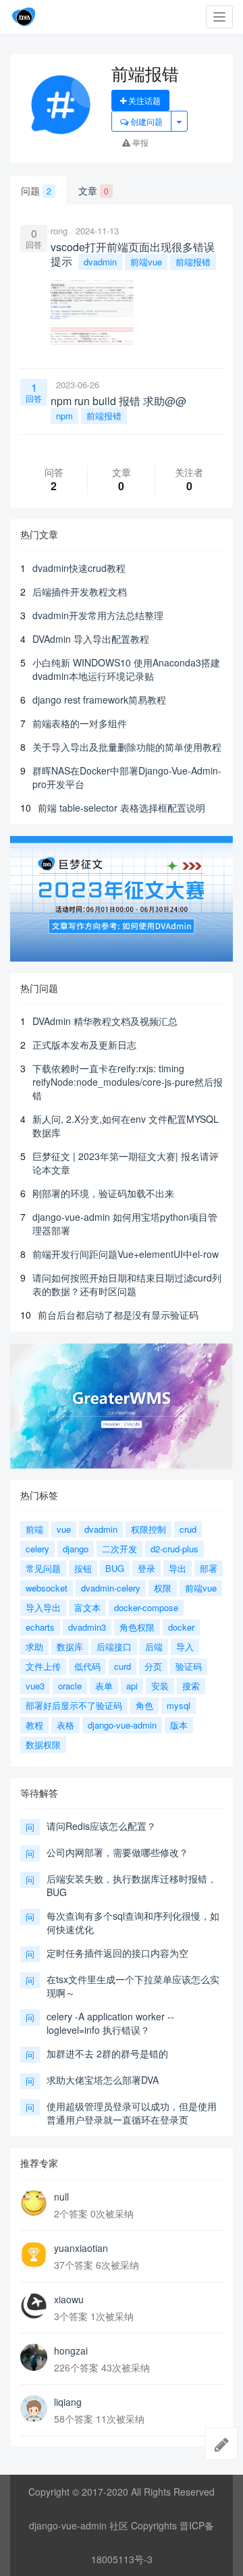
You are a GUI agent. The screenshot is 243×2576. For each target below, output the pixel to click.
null (61, 2197)
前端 (34, 1529)
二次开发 (119, 1549)
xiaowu (69, 2299)
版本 (179, 1725)
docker (181, 1627)
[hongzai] (34, 2357)
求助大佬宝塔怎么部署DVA (103, 2080)
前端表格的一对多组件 (80, 723)
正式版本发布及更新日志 (84, 1045)
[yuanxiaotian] (34, 2255)
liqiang (68, 2402)
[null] (34, 2203)
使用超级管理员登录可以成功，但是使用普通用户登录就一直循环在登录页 (132, 2113)
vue (64, 1529)
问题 (36, 190)
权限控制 (148, 1529)
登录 (146, 1568)
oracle (70, 1686)
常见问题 (43, 1568)
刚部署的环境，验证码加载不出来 (103, 1193)
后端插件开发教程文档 (80, 592)
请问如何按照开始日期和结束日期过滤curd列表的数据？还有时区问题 (127, 1284)
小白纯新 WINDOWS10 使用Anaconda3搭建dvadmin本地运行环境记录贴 (126, 669)
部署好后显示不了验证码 (74, 1705)
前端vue (146, 262)
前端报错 (193, 262)
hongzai (71, 2350)
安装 (160, 1686)
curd (123, 1666)
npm (64, 416)
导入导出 (43, 1607)
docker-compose (146, 1607)
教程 (34, 1725)
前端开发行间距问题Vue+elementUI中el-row (126, 1254)
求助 (34, 1647)
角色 (144, 1705)
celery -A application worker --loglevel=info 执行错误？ (110, 2023)
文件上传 (43, 1666)
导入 (185, 1647)
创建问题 (145, 121)
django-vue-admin (122, 1725)
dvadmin (100, 262)
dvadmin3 (87, 1627)
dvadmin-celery (111, 1588)
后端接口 (114, 1647)
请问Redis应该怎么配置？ (101, 1826)
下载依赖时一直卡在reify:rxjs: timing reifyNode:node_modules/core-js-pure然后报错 (128, 1082)
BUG (115, 1568)
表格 (65, 1725)
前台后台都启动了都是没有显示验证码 (118, 1315)
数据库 (70, 1647)
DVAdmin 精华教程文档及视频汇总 (105, 1021)
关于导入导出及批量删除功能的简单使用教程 (127, 747)
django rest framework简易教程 (99, 700)
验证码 (189, 1666)
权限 (163, 1588)
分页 (153, 1666)
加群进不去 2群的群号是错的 (107, 2053)
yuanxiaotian (81, 2248)
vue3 (35, 1686)
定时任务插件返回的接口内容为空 (117, 1953)
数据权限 (43, 1744)
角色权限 (137, 1627)
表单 (104, 1686)
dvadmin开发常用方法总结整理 (98, 615)
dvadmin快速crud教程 (79, 568)
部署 (209, 1568)
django (76, 1549)
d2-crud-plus (174, 1549)
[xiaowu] (34, 2306)
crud (188, 1529)
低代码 (87, 1666)
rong (59, 231)
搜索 (191, 1686)
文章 (93, 190)
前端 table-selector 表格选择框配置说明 (122, 808)
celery (37, 1549)
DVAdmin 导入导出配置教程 (91, 639)
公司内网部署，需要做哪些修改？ (117, 1852)
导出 (178, 1568)
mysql (179, 1705)
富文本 (87, 1607)
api (132, 1686)
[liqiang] (34, 2409)
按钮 (83, 1568)
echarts (40, 1627)
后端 (154, 1647)
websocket (47, 1588)
